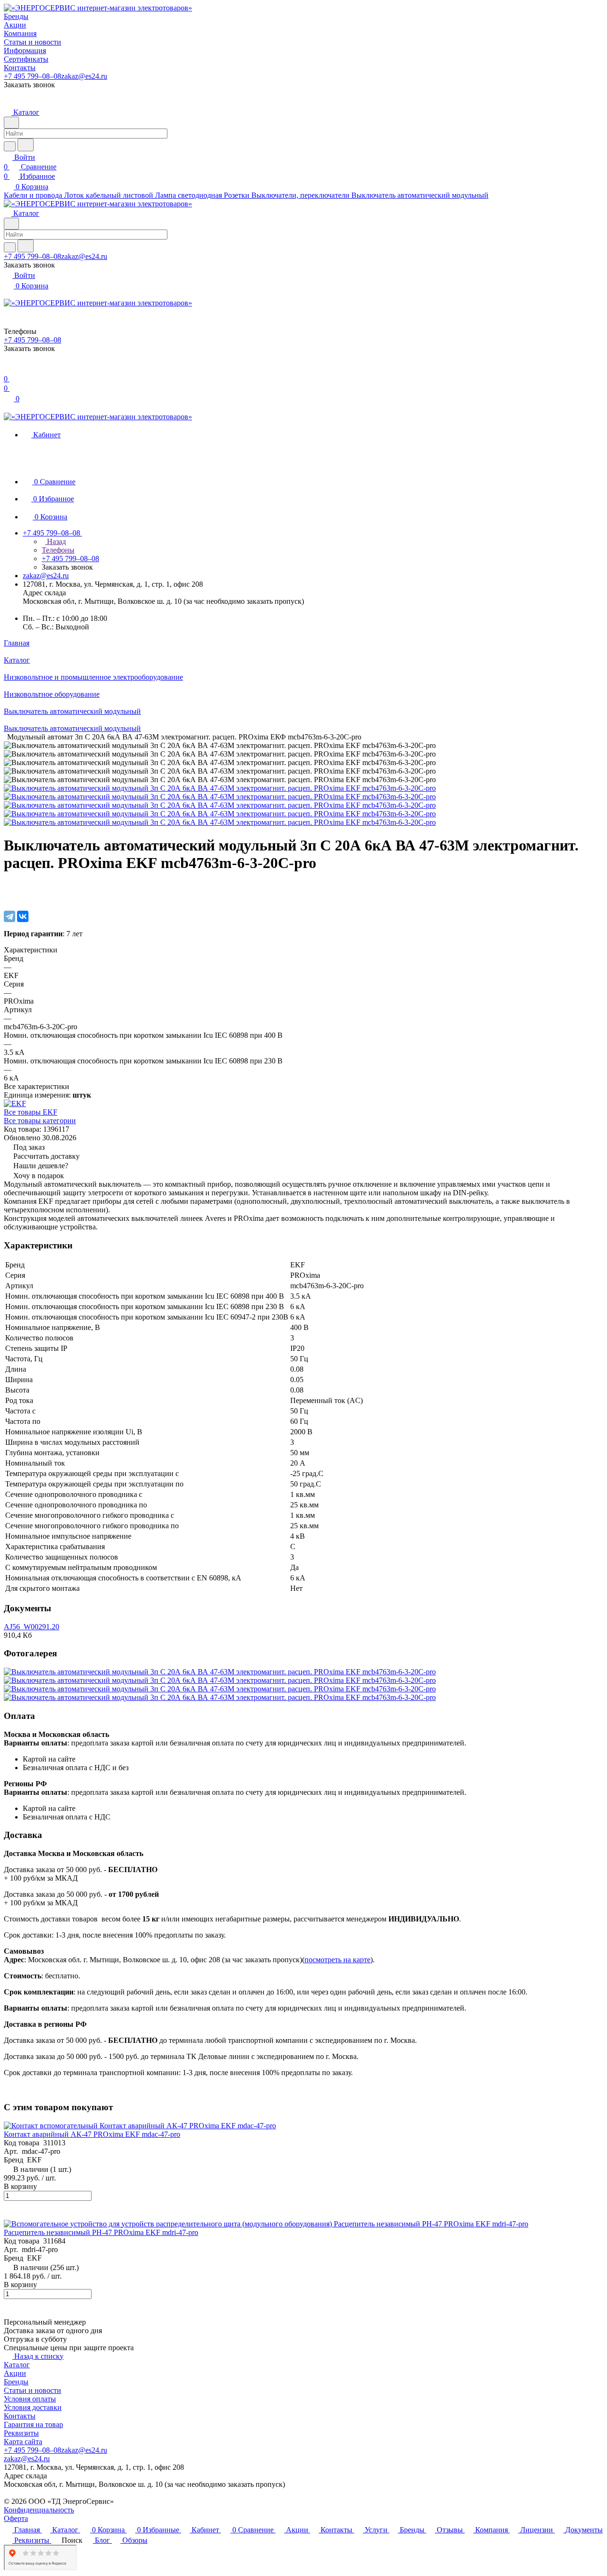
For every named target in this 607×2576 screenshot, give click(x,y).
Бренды (16, 2382)
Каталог (17, 2365)
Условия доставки (33, 2407)
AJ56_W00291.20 (32, 1627)
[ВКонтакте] (23, 916)
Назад (55, 541)
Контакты (20, 2416)
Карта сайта (23, 2442)
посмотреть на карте (337, 1960)
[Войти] (8, 369)
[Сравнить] (9, 897)
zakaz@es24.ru (84, 76)
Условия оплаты (30, 2399)
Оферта (16, 2518)
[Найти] (26, 145)
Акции (15, 2373)
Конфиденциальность (39, 2510)
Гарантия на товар (33, 2424)
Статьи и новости (32, 2390)
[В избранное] (8, 887)
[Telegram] (9, 916)
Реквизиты (21, 2433)
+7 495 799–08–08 (32, 76)
